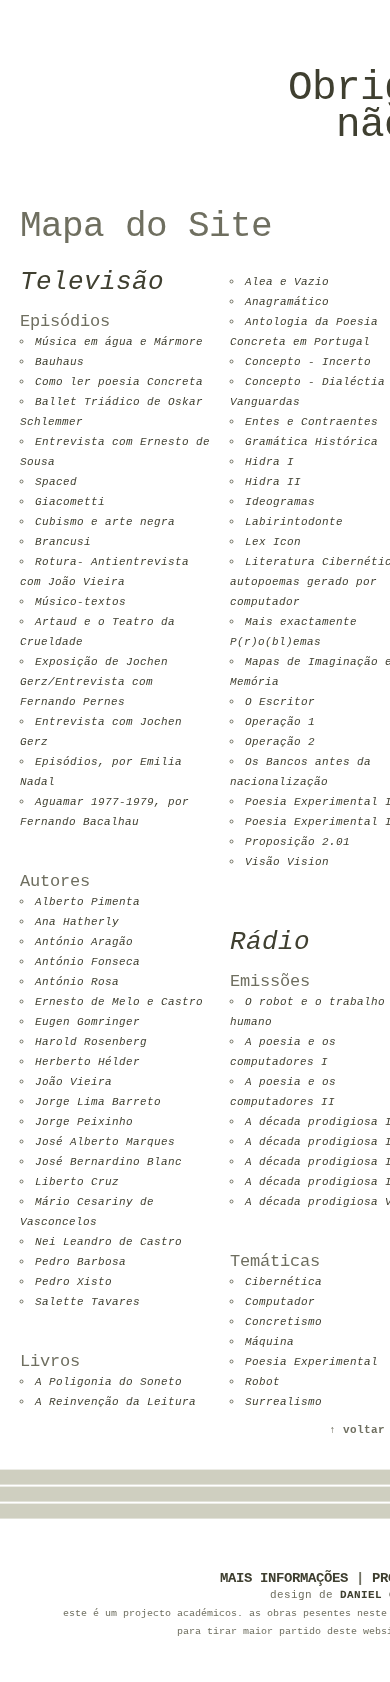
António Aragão (84, 942)
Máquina (269, 1342)
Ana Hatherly (77, 922)
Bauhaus (59, 362)
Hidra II (273, 482)
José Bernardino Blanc (108, 1162)
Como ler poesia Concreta (119, 382)
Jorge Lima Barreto (98, 1102)
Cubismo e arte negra (105, 522)
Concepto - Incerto (308, 362)
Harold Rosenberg (91, 1042)
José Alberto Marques (105, 1142)
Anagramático (287, 302)
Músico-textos (80, 602)
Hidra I (269, 462)
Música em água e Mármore (119, 342)
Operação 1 (280, 722)
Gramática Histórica (311, 442)
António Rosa (77, 982)
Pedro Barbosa (80, 1262)
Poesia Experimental (311, 1362)
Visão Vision (287, 862)
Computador (280, 1302)
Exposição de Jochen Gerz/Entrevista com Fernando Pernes (94, 682)
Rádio (270, 942)
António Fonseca (87, 962)
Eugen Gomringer (87, 1022)
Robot (262, 1382)
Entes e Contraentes (311, 422)
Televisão (92, 282)
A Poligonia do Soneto (108, 1382)
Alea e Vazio (287, 282)
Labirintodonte (294, 522)
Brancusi (63, 542)
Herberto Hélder (87, 1062)
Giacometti (70, 502)
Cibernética (283, 1282)
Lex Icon (273, 542)
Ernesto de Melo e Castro (119, 1002)
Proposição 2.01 (297, 842)
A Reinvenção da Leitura (115, 1402)
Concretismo (283, 1322)
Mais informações (284, 1578)
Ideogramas (280, 502)
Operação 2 (280, 742)
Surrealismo (283, 1402)
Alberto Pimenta (87, 902)
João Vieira (73, 1082)
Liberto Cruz (77, 1182)
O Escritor (280, 702)
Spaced (56, 482)
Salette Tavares (87, 1302)
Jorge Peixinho (84, 1122)
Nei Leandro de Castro (108, 1242)
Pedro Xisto (73, 1282)
